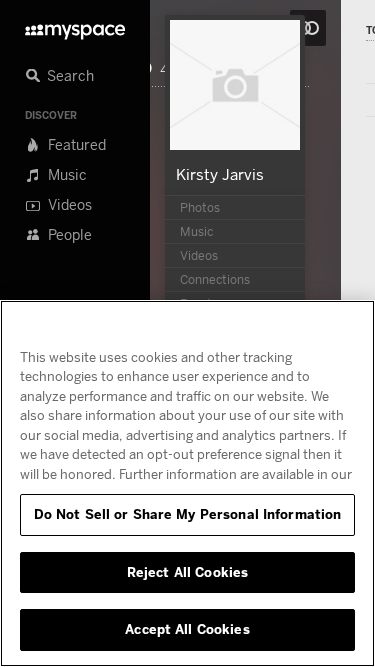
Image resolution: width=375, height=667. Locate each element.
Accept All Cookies (187, 629)
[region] (187, 483)
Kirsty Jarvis (220, 174)
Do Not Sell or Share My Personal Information (188, 514)
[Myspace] (75, 26)
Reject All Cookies (187, 572)
